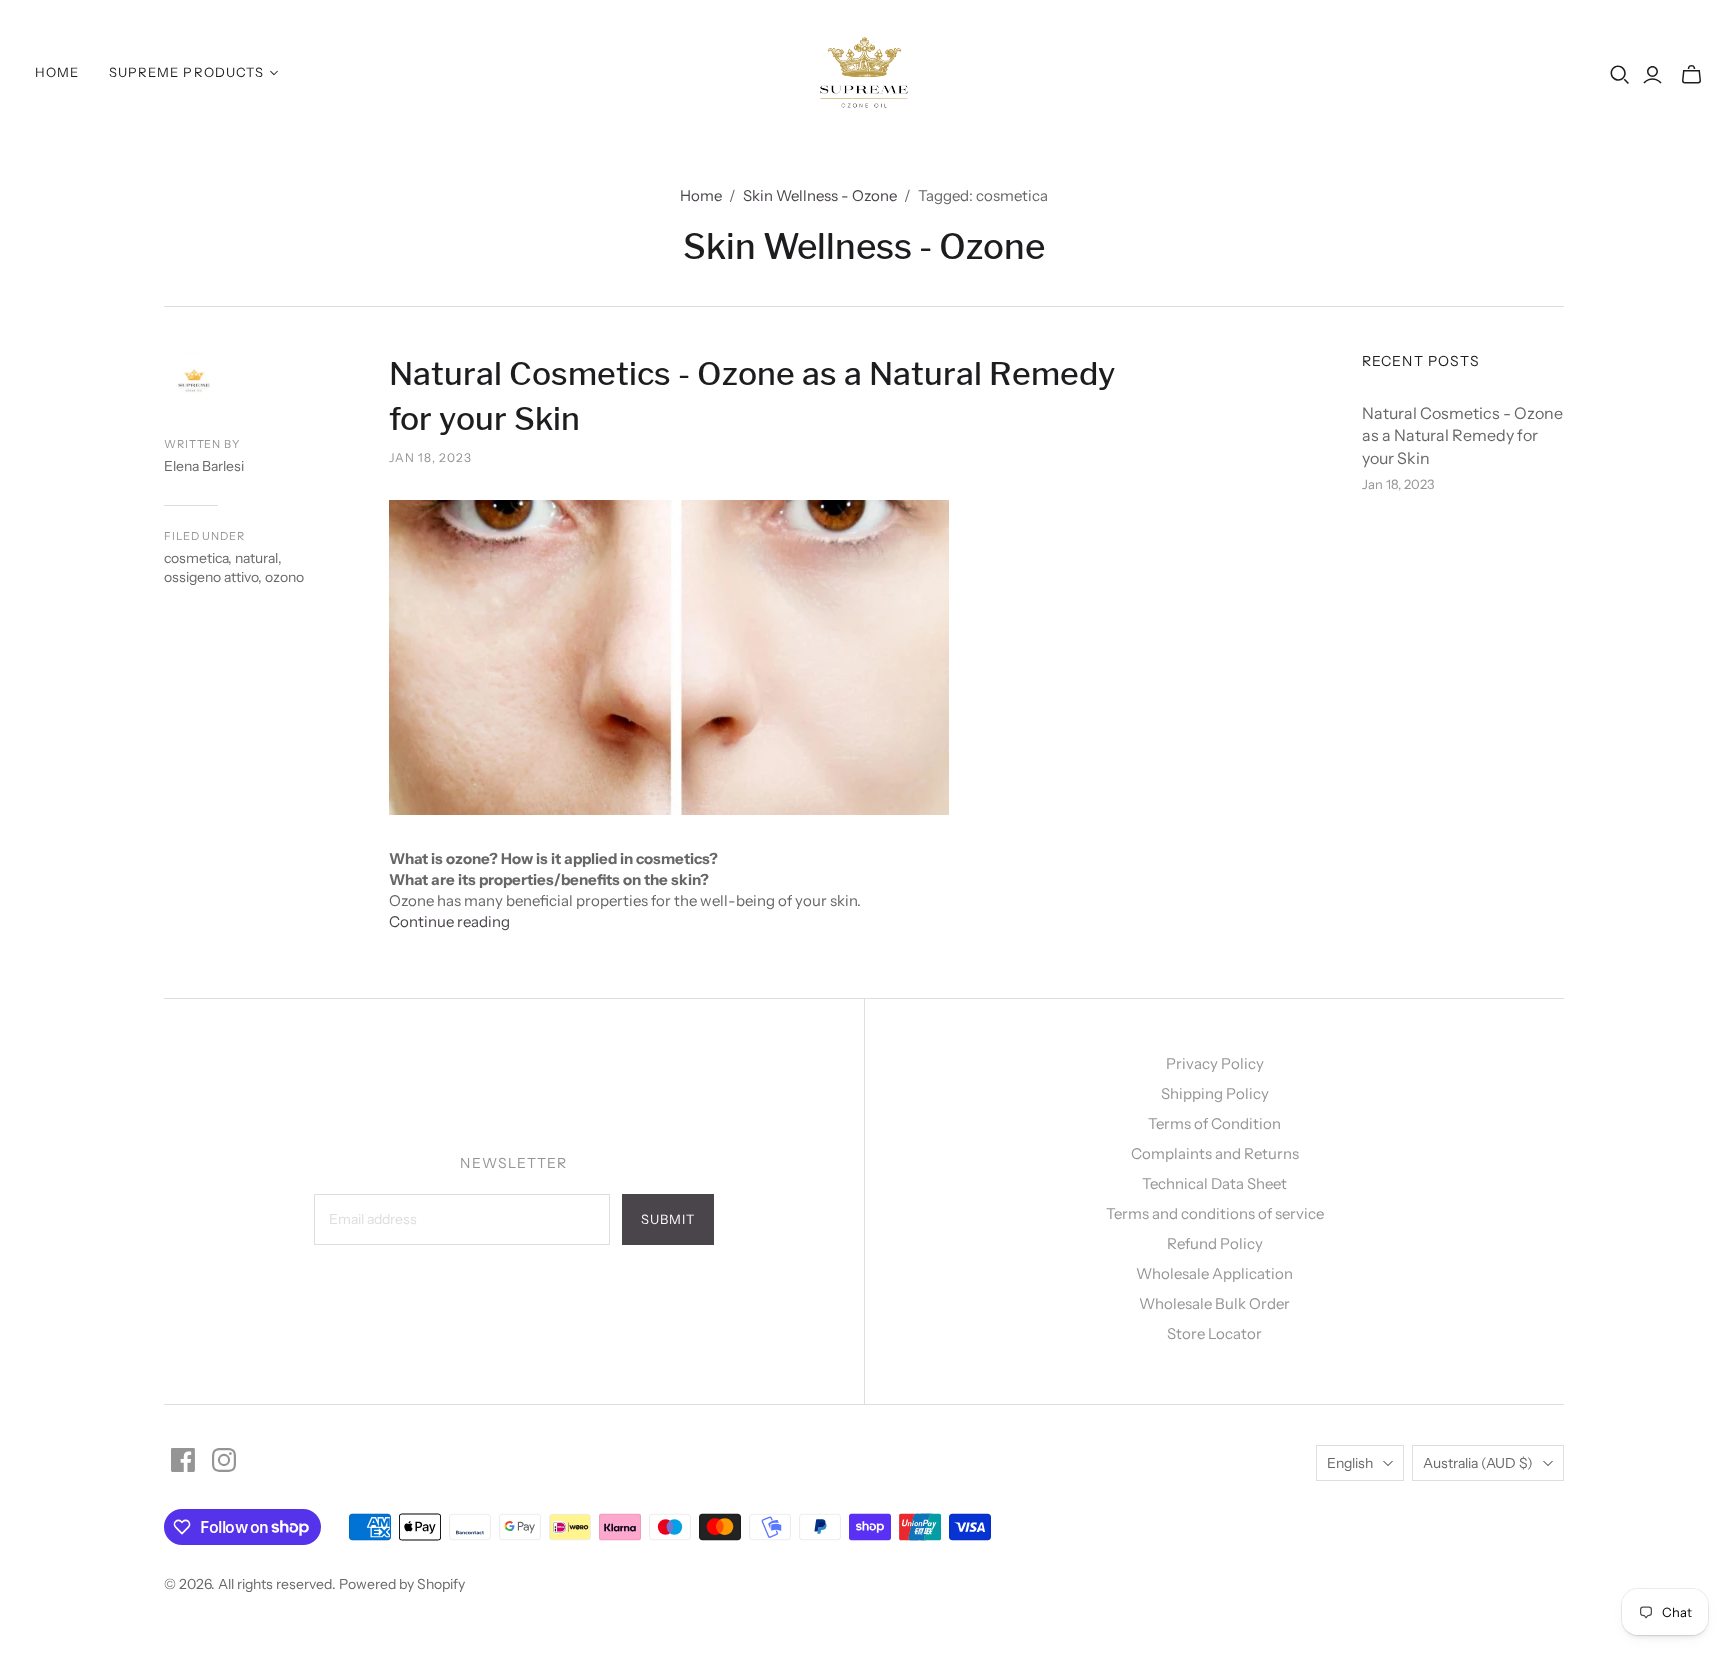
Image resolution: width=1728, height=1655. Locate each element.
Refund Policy (1215, 1243)
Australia (1478, 1463)
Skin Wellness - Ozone (820, 195)
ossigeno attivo (211, 577)
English (1350, 1463)
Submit (668, 1219)
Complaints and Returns (1215, 1153)
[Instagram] (224, 1460)
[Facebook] (183, 1460)
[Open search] (1620, 75)
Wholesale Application (1214, 1273)
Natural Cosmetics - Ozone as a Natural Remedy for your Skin (1462, 435)
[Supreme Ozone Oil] (864, 72)
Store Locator (1214, 1333)
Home (57, 72)
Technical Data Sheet (1214, 1183)
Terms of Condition (1214, 1123)
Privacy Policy (1215, 1063)
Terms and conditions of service (1215, 1213)
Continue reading (449, 921)
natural (256, 558)
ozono (284, 577)
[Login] (1652, 75)
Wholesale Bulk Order (1214, 1303)
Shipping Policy (1215, 1093)
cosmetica (196, 558)
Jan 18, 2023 (430, 457)
